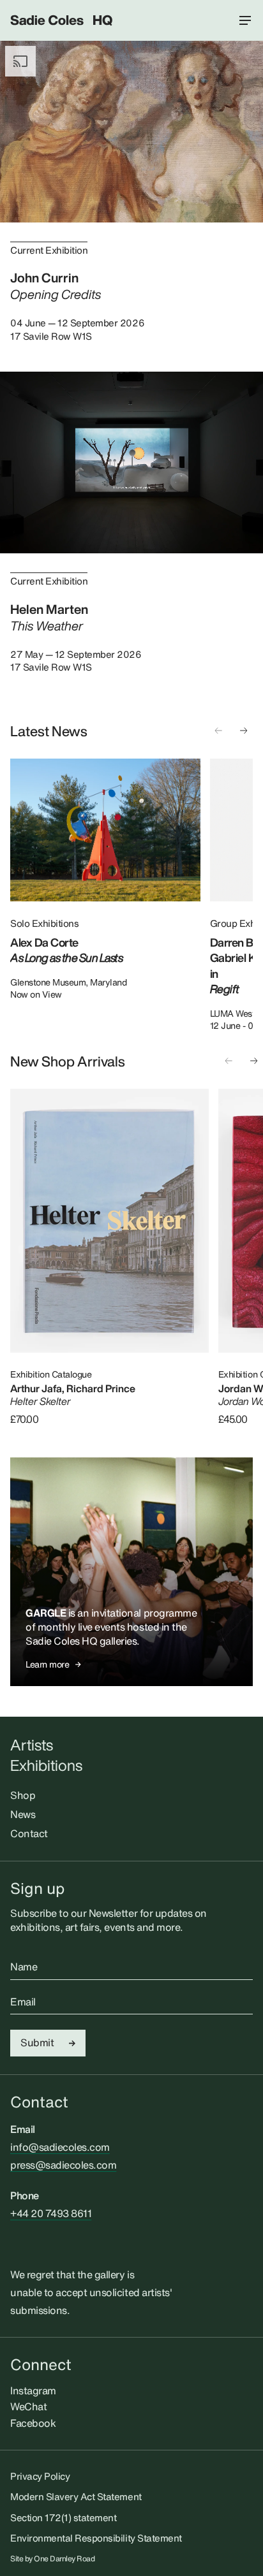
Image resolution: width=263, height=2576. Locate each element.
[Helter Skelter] (109, 1221)
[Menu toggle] (245, 20)
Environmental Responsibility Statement (96, 2538)
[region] (131, 895)
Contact (29, 1833)
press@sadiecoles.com (63, 2165)
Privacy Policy (40, 2476)
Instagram (33, 2390)
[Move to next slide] (244, 731)
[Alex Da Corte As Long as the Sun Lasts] (105, 830)
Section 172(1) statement (63, 2517)
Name (24, 1967)
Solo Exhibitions (44, 923)
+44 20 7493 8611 (51, 2213)
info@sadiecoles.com (60, 2147)
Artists (32, 1745)
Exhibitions (46, 1765)
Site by (53, 2559)
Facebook (33, 2423)
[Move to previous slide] (218, 731)
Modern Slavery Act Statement (76, 2496)
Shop (23, 1795)
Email (23, 2002)
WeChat (28, 2406)
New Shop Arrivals (68, 1061)
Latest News (49, 731)
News (23, 1814)
